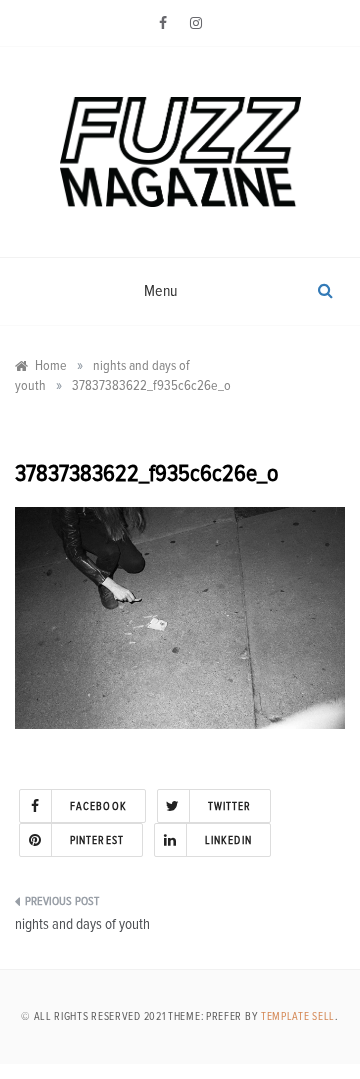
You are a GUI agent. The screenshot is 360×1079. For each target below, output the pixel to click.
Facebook (98, 806)
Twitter (230, 806)
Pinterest (97, 840)
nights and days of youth (82, 924)
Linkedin (228, 840)
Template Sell (298, 1016)
